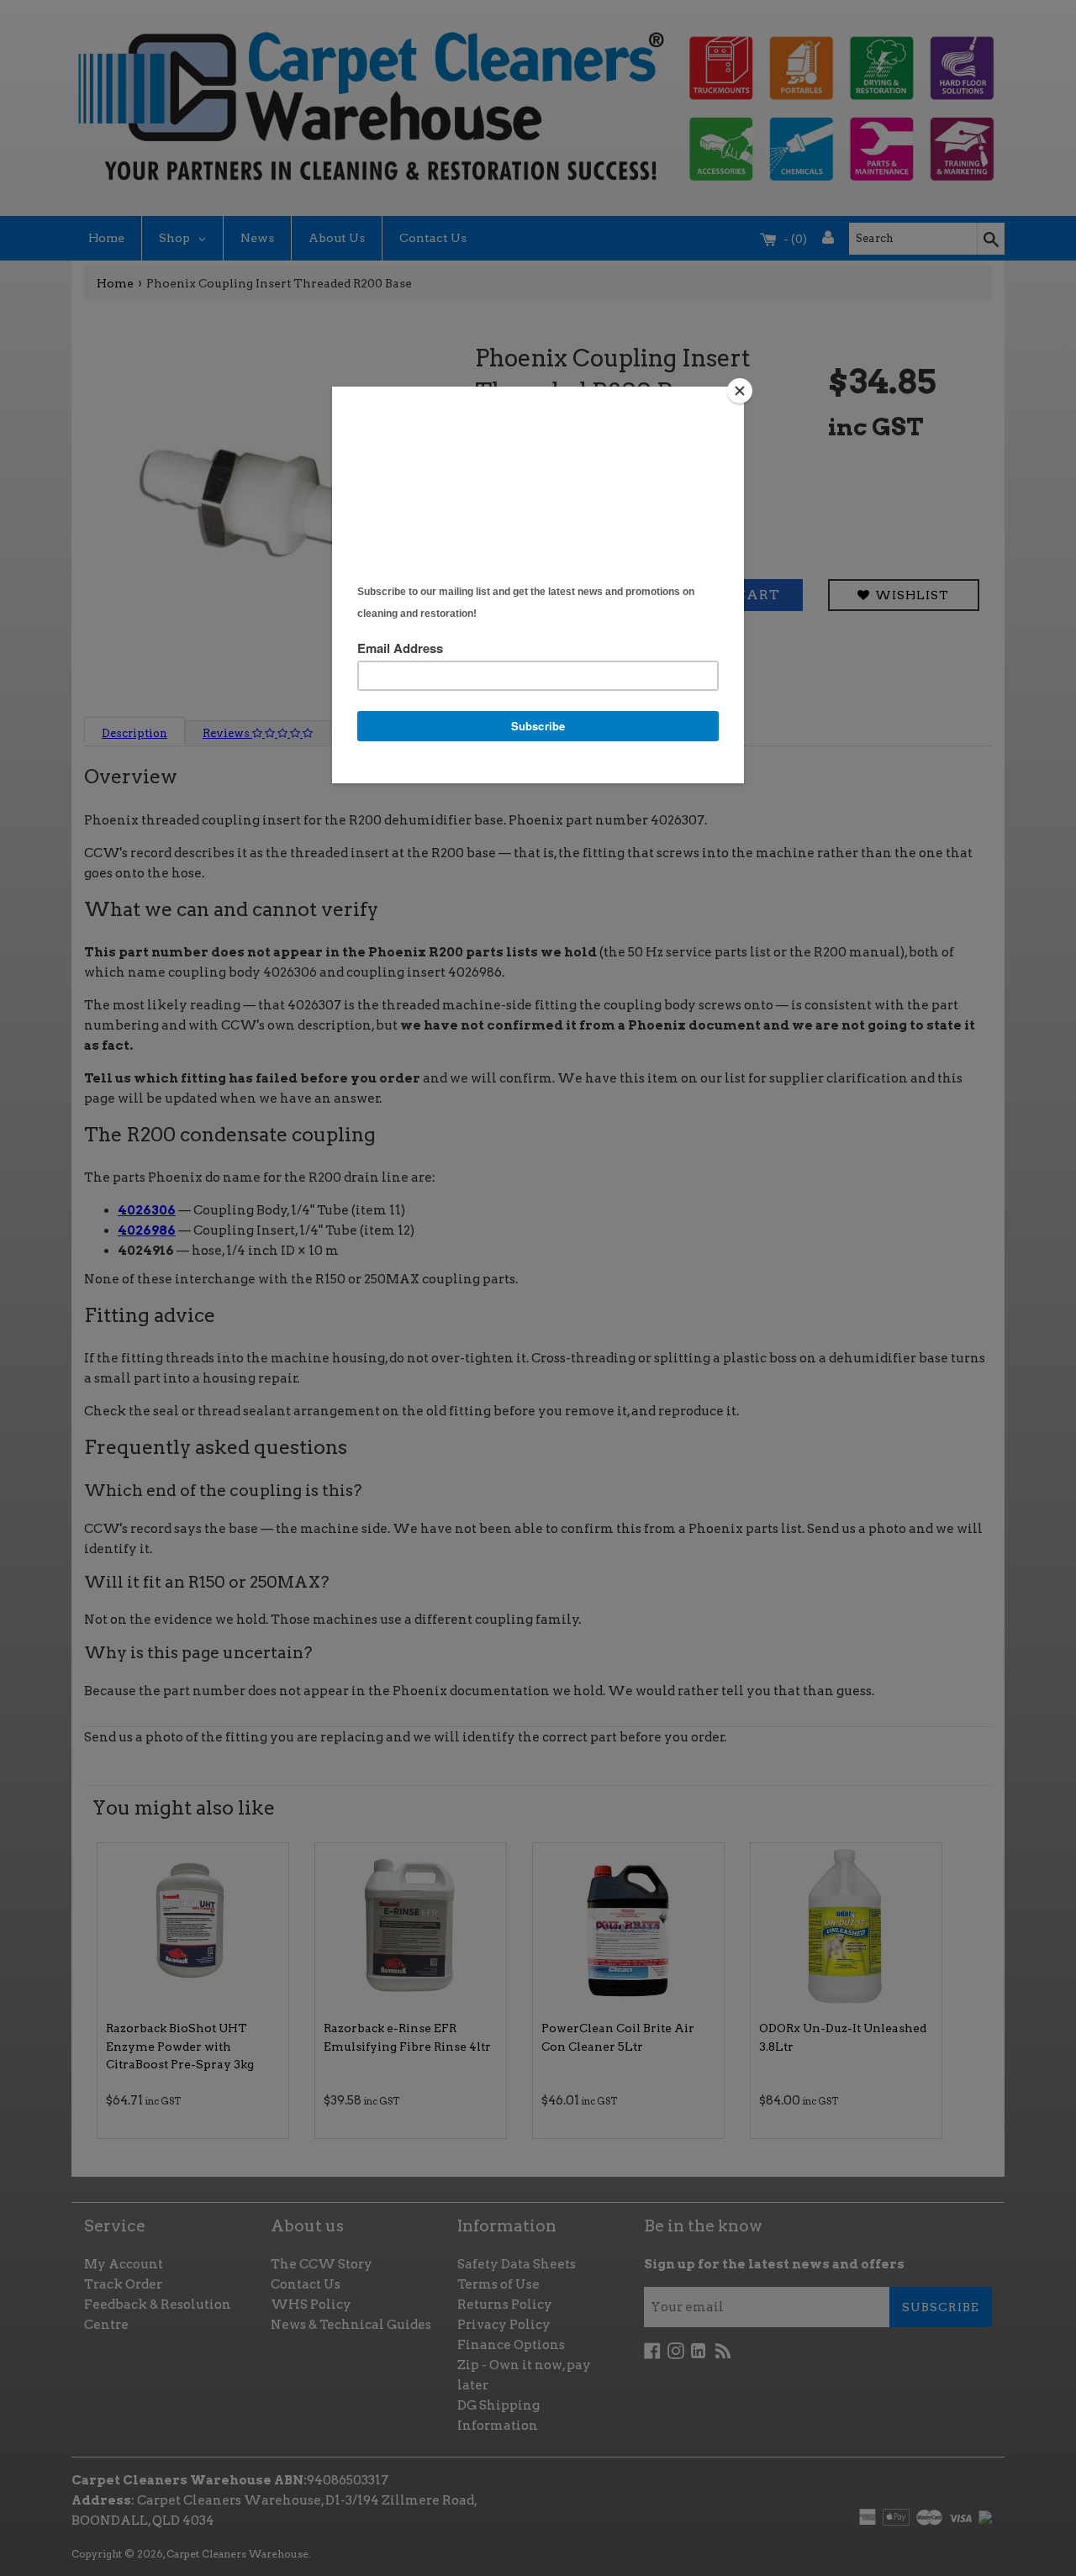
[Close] (740, 391)
